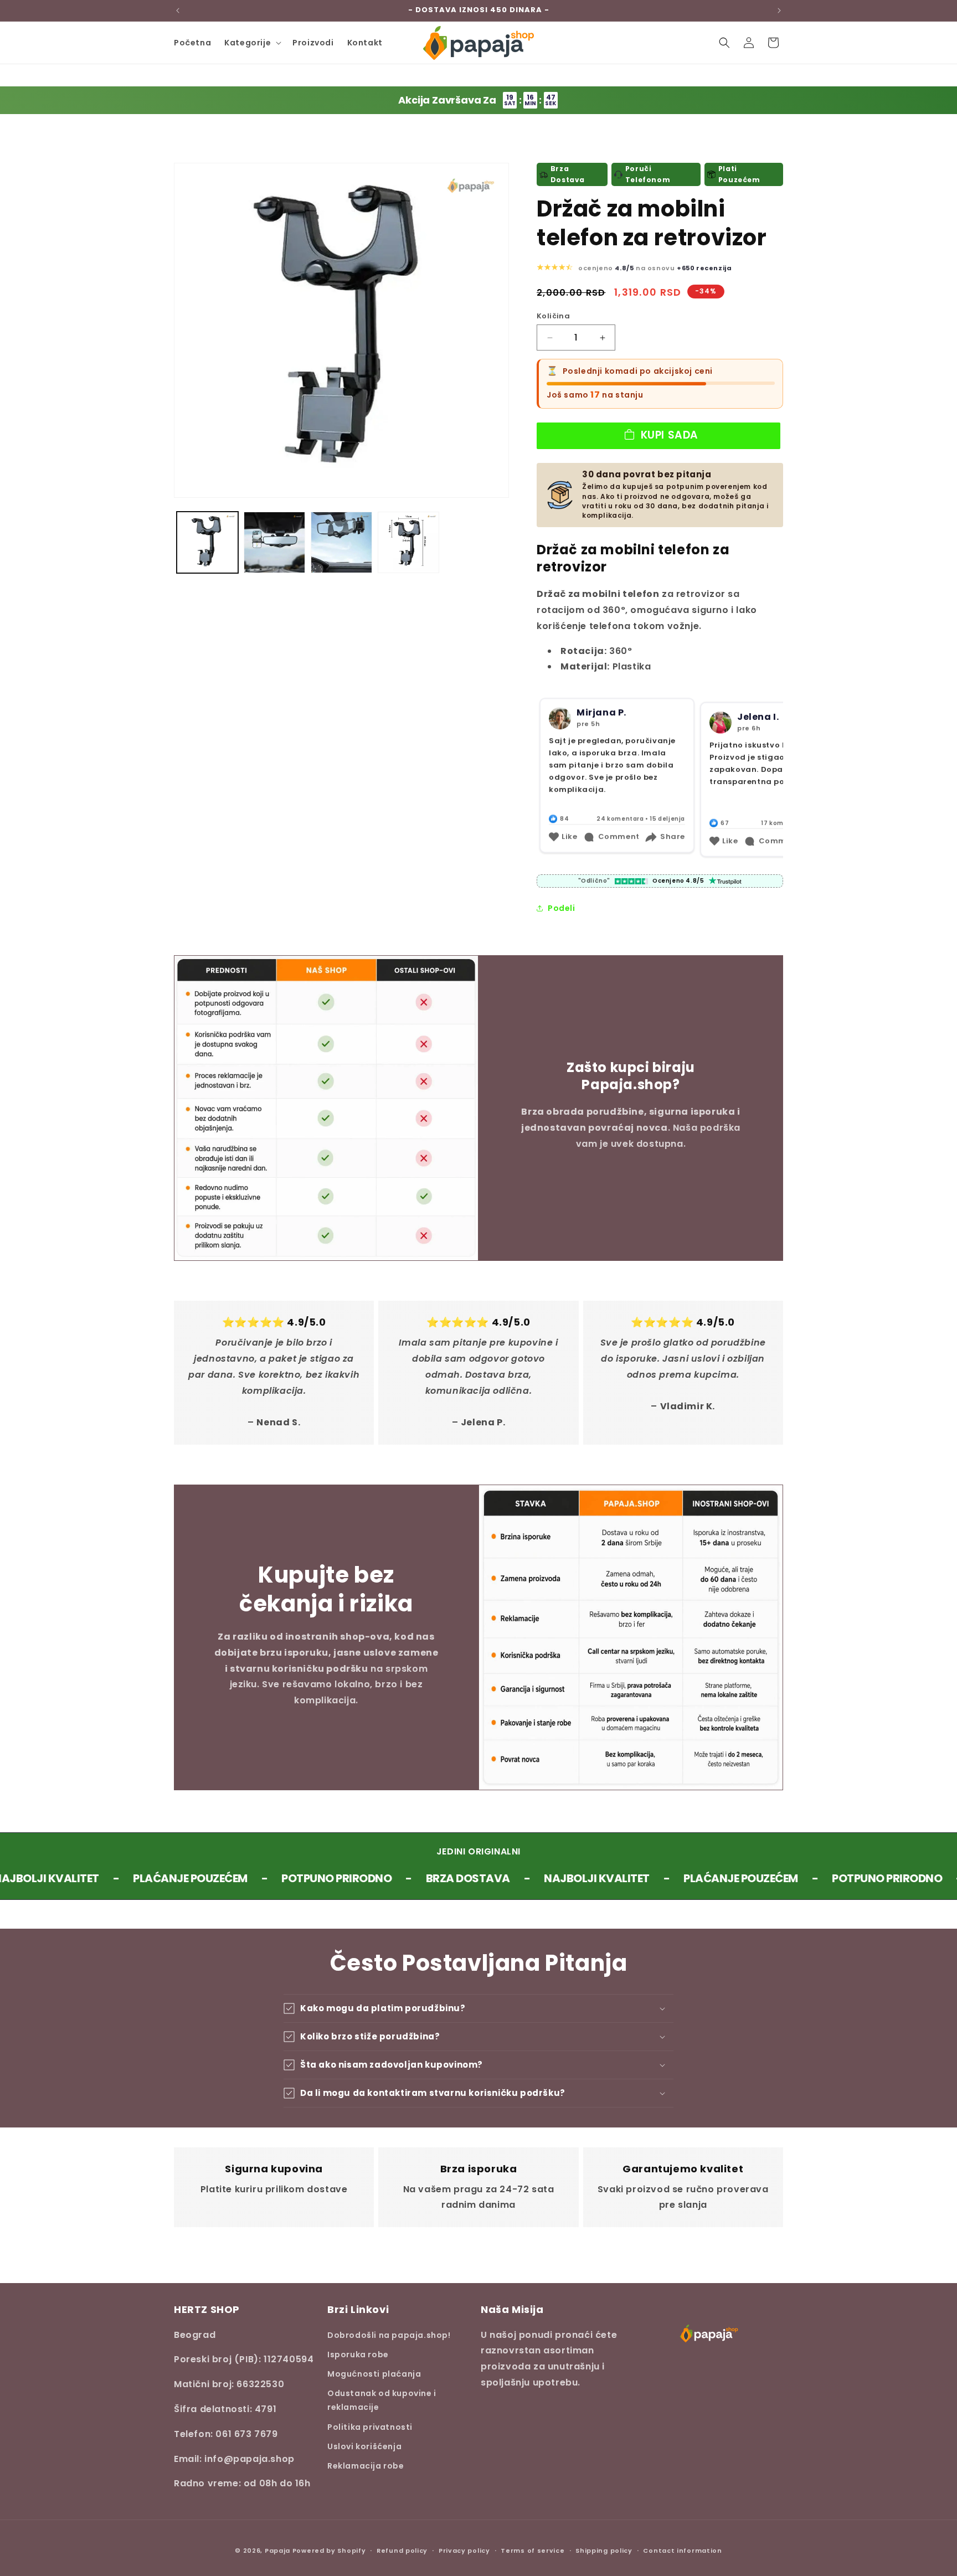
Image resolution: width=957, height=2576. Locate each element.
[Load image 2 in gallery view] (274, 542)
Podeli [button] (562, 908)
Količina (553, 316)
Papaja (277, 2551)
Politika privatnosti (370, 2426)
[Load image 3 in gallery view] (341, 542)
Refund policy (402, 2550)
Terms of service (532, 2550)
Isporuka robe (358, 2354)
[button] (252, 43)
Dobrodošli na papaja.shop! (389, 2335)
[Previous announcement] (178, 11)
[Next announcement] (779, 11)
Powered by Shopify (329, 2551)
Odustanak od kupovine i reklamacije (382, 2400)
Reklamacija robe (366, 2465)
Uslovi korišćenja (364, 2446)
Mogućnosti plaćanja (374, 2373)
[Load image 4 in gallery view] (408, 542)
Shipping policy (604, 2550)
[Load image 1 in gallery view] (207, 542)
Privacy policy (464, 2550)
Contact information (682, 2550)
